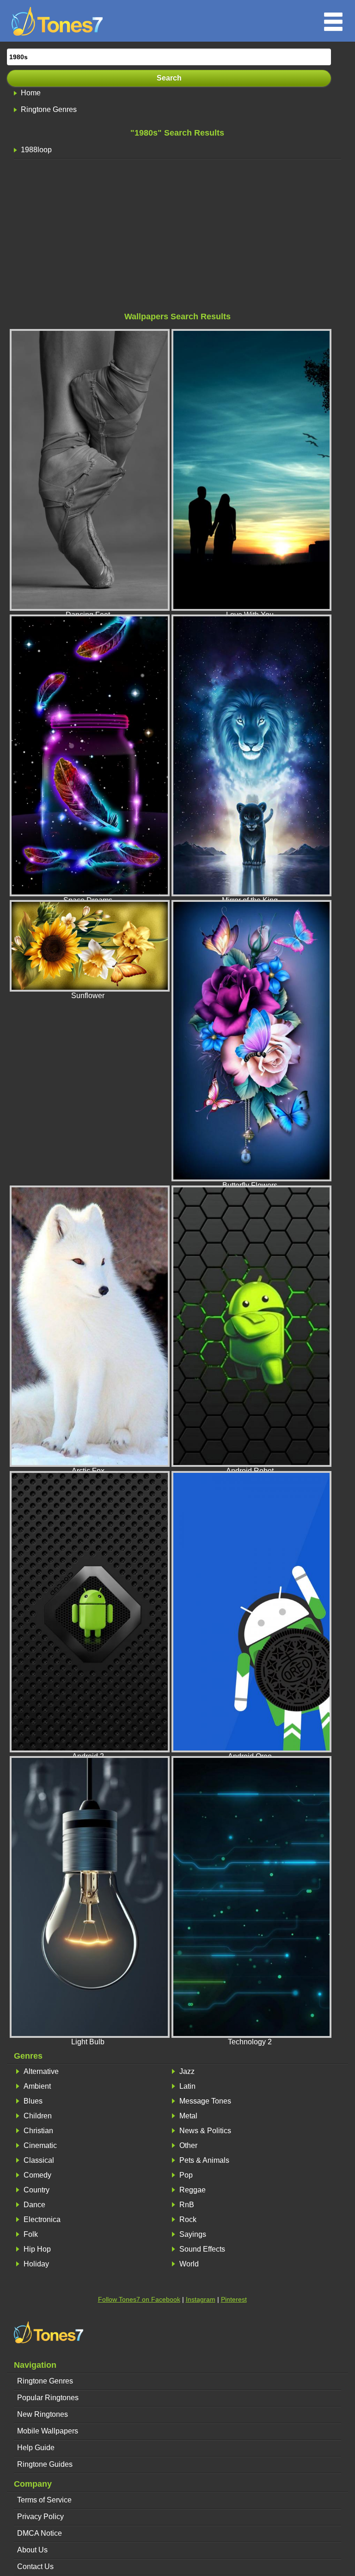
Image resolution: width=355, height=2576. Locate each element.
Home (31, 93)
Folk (31, 2234)
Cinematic (40, 2145)
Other (188, 2145)
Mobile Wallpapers (48, 2431)
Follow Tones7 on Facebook (139, 2299)
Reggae (193, 2190)
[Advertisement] (177, 238)
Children (38, 2116)
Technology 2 (250, 2042)
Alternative (41, 2071)
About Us (32, 2550)
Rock (188, 2219)
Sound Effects (202, 2249)
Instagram (201, 2299)
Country (37, 2190)
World (189, 2264)
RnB (187, 2205)
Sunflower (88, 996)
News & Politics (205, 2131)
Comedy (37, 2175)
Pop (186, 2175)
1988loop (36, 150)
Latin (187, 2086)
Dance (34, 2205)
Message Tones (205, 2101)
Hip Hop (37, 2249)
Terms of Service (44, 2500)
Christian (38, 2131)
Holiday (36, 2264)
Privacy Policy (40, 2517)
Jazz (187, 2071)
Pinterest (234, 2299)
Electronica (42, 2219)
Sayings (193, 2234)
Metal (188, 2116)
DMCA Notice (40, 2533)
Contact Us (35, 2567)
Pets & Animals (204, 2160)
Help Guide (36, 2448)
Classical (39, 2160)
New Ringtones (43, 2414)
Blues (33, 2101)
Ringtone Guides (45, 2464)
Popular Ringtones (48, 2398)
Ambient (37, 2086)
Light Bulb (88, 2042)
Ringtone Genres (49, 109)
